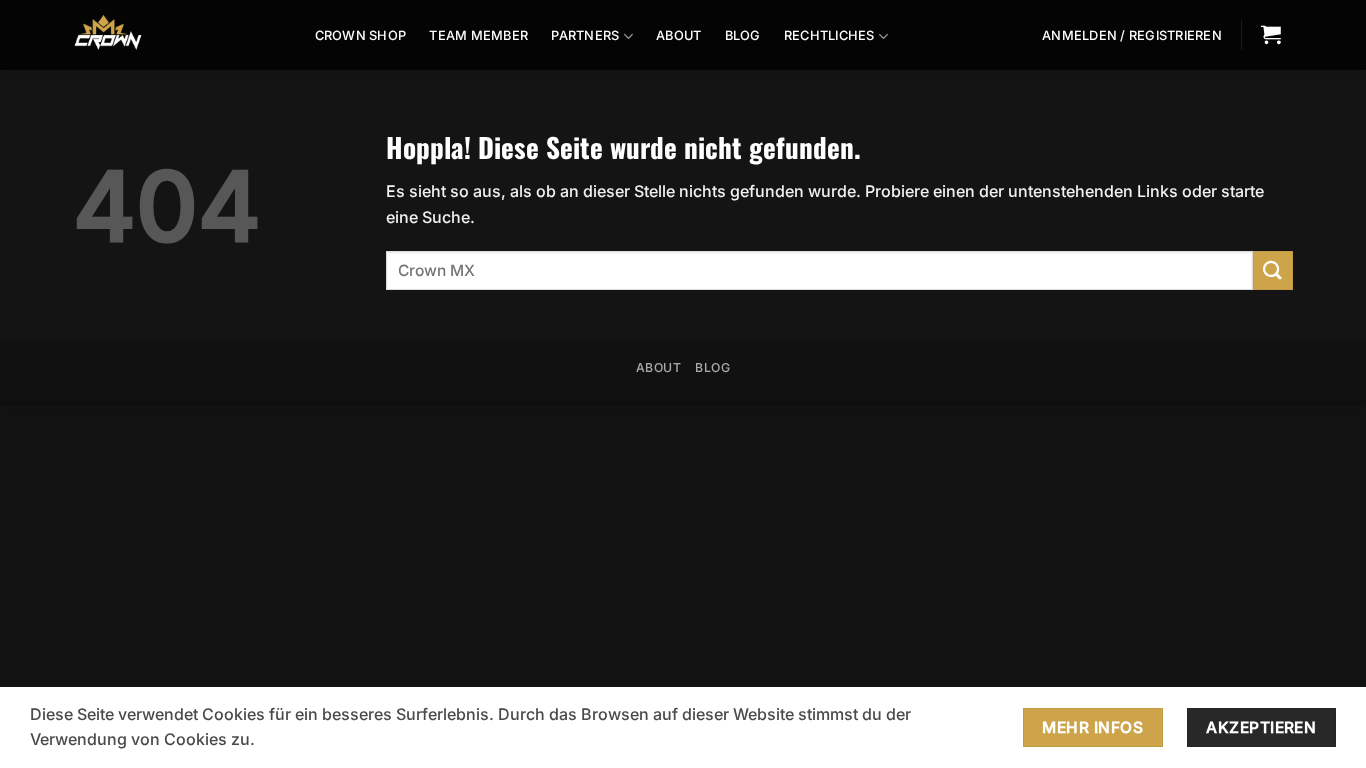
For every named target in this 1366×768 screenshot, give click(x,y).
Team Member (478, 35)
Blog (743, 35)
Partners (585, 35)
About (678, 35)
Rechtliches (829, 35)
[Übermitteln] (1273, 270)
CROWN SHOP (361, 35)
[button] (1131, 36)
